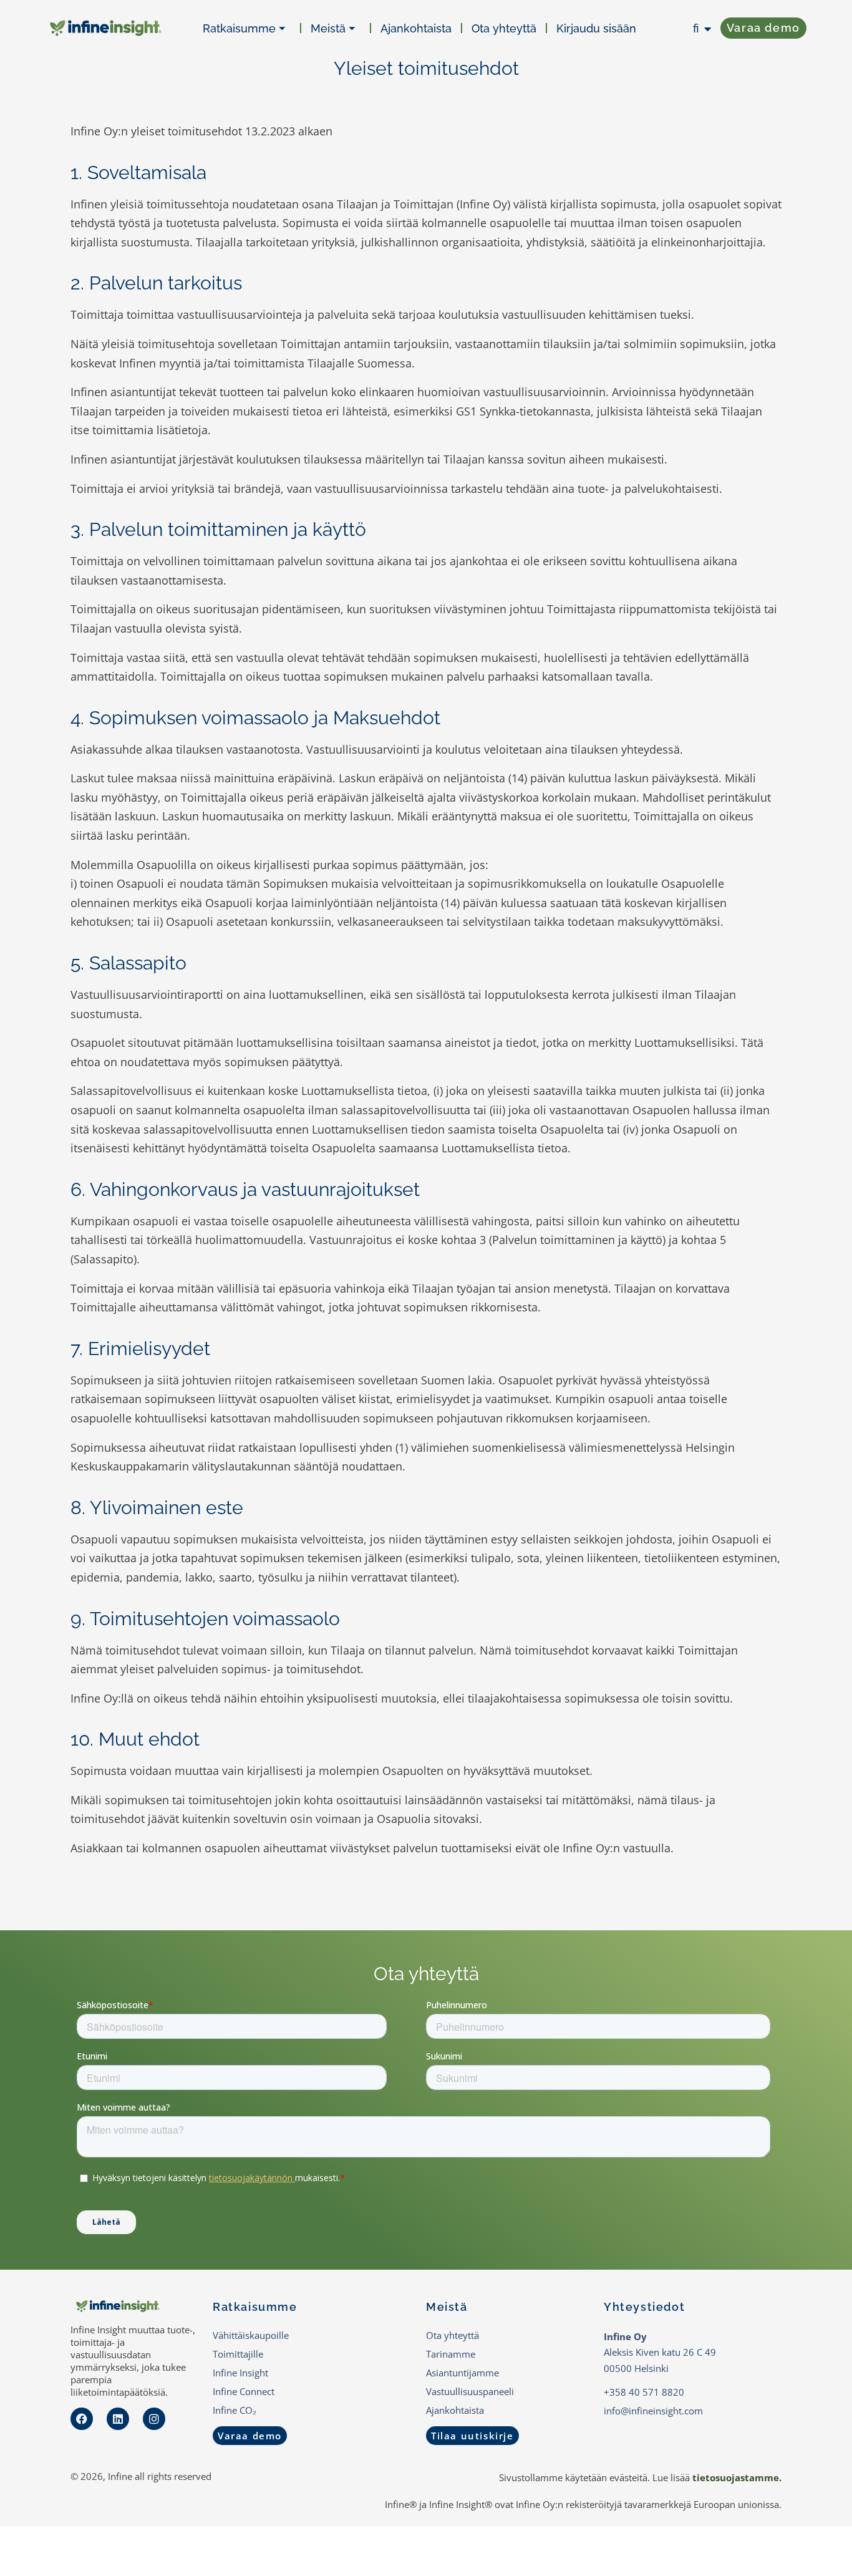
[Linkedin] (118, 2419)
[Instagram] (154, 2419)
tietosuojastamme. (737, 2477)
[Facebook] (82, 2419)
